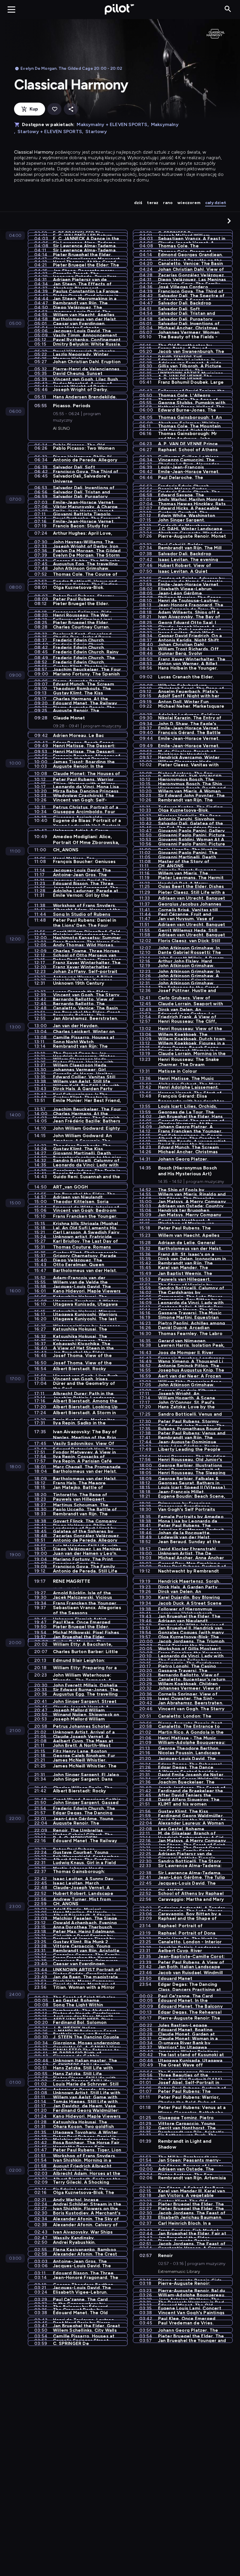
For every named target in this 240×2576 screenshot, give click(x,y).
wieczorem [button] (189, 203)
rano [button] (168, 203)
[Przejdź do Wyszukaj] (228, 9)
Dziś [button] (138, 203)
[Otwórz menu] (11, 9)
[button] (229, 221)
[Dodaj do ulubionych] (54, 109)
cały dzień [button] (216, 203)
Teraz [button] (153, 203)
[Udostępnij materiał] (71, 109)
